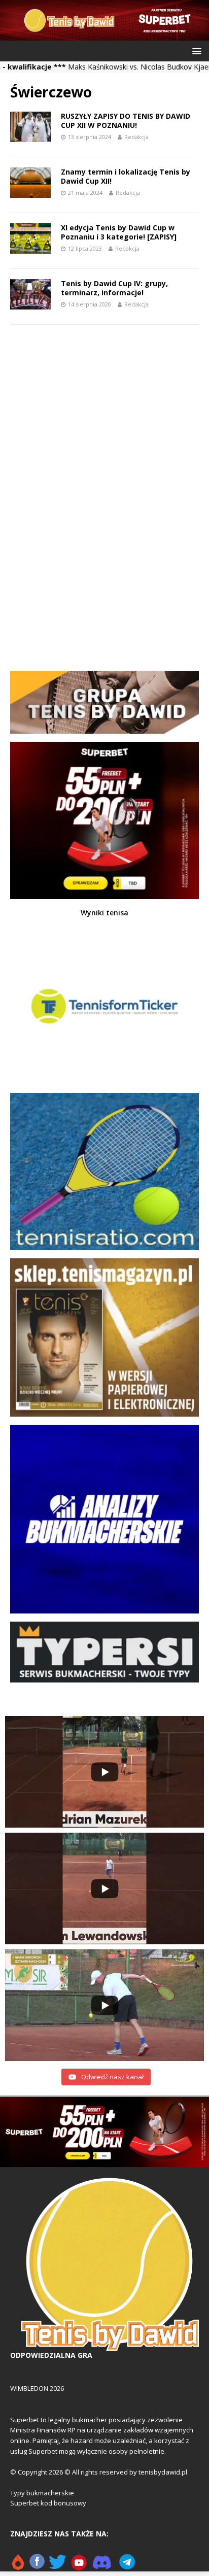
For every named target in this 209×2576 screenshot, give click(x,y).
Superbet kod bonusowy (48, 2503)
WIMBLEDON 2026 (37, 2388)
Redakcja (136, 137)
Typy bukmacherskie (42, 2493)
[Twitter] (58, 2566)
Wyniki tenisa (104, 913)
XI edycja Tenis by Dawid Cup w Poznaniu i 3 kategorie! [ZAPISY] (119, 232)
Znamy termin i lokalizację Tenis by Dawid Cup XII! (126, 176)
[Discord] (102, 2566)
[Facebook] (37, 2566)
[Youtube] (79, 2566)
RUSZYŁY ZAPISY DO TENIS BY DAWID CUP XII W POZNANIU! (126, 121)
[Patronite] (18, 2566)
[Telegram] (127, 2566)
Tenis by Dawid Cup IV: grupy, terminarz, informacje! (114, 288)
